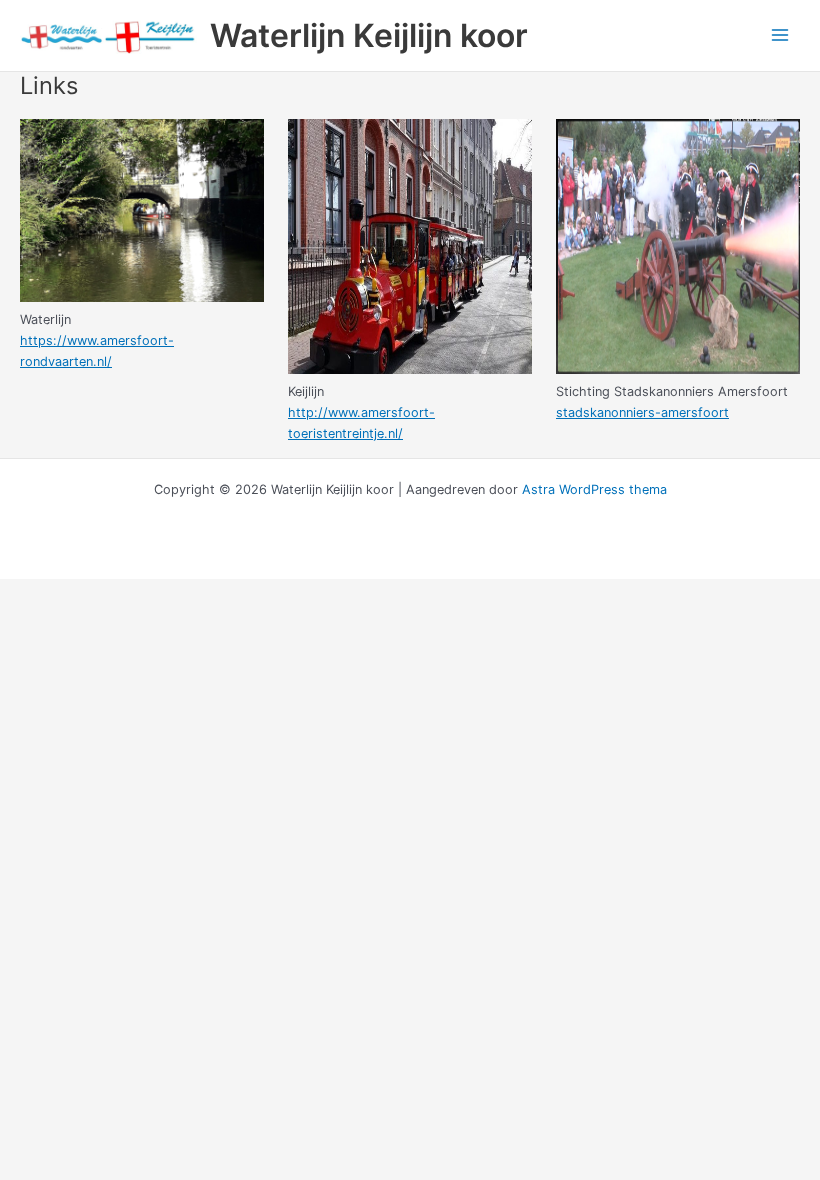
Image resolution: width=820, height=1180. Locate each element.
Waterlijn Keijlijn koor (369, 35)
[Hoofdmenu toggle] (780, 35)
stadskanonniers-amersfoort (642, 412)
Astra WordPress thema (594, 489)
